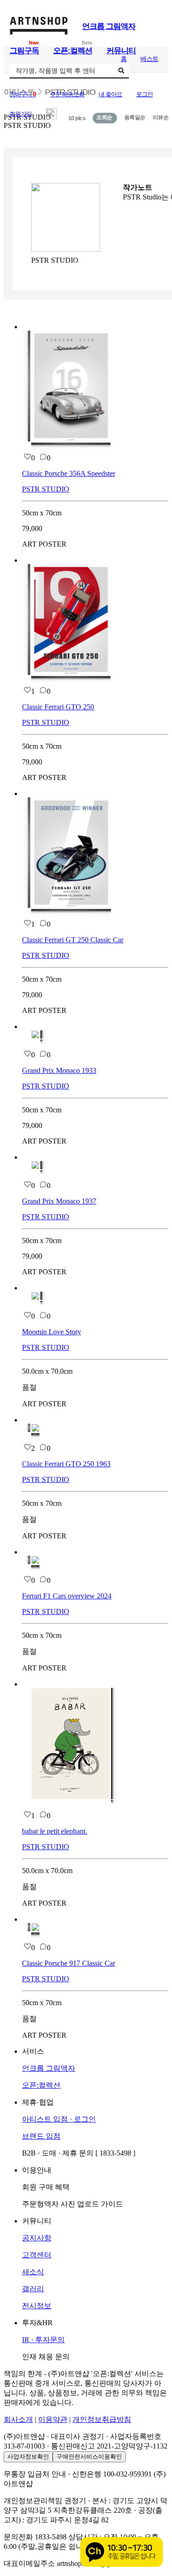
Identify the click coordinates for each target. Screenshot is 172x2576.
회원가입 (21, 114)
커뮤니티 (121, 51)
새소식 (33, 2272)
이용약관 (53, 2419)
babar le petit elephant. (55, 1831)
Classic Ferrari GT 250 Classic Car (73, 940)
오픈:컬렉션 (73, 51)
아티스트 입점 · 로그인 (59, 2119)
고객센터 (37, 2255)
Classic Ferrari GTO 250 (58, 707)
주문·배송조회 (67, 94)
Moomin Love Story (52, 1332)
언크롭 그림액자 (109, 26)
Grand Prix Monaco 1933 (59, 1070)
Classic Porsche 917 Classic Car (69, 1963)
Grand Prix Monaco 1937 (59, 1201)
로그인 (144, 94)
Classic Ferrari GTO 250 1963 (66, 1464)
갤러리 (33, 2289)
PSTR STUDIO (46, 489)
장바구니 (23, 94)
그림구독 (24, 51)
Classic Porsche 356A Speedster (69, 473)
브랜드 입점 (41, 2136)
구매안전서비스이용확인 (89, 2457)
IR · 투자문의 (43, 2340)
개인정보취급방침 (102, 2419)
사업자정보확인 (28, 2457)
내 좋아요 (110, 94)
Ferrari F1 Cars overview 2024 (67, 1596)
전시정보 (37, 2306)
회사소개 (18, 2419)
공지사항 (37, 2238)
